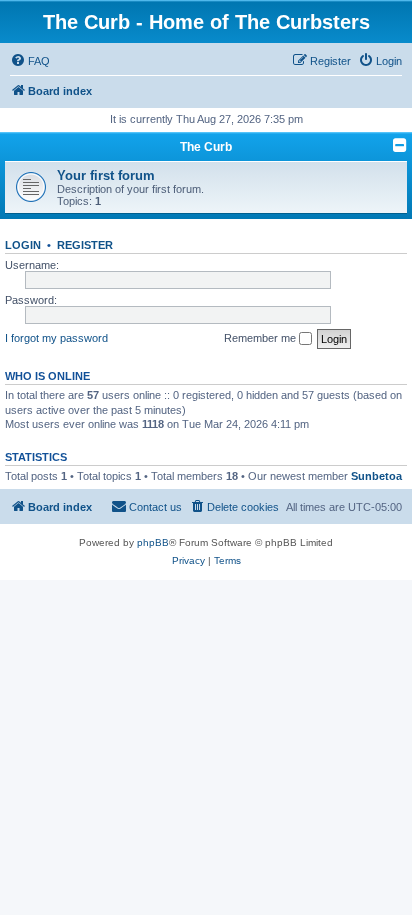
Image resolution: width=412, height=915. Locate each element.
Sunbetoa (376, 476)
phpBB (153, 542)
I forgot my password (56, 338)
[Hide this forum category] (400, 145)
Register (85, 245)
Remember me (261, 338)
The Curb (206, 147)
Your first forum (106, 175)
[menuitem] (30, 61)
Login (23, 245)
